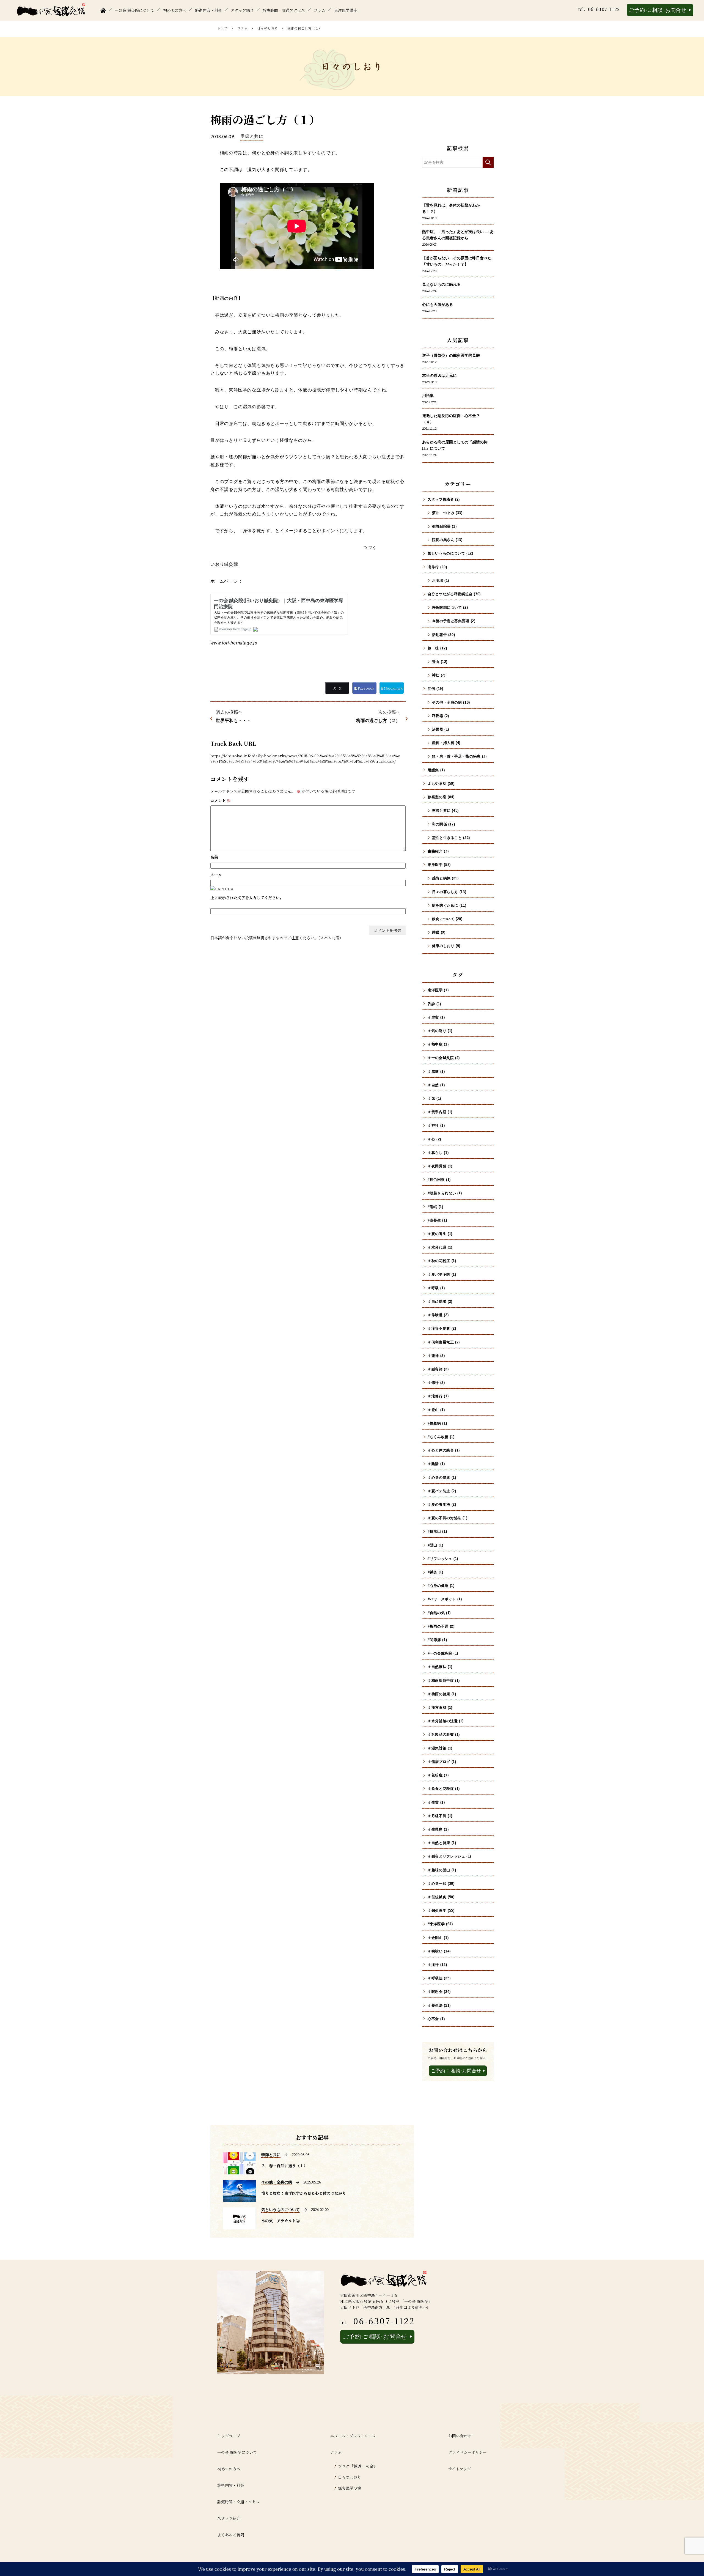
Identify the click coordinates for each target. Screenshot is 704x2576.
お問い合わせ (460, 2436)
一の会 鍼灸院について (134, 10)
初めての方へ (175, 10)
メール (216, 875)
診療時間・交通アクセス (284, 10)
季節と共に (252, 136)
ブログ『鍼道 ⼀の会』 (358, 2466)
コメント (221, 800)
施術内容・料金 (208, 10)
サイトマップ (460, 2469)
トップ (222, 28)
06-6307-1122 (604, 9)
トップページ (229, 2436)
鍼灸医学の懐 (350, 2488)
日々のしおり (268, 28)
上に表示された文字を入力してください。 (247, 898)
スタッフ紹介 (242, 10)
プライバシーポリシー (468, 2452)
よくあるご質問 (231, 2535)
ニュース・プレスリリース (353, 2436)
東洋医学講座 (346, 10)
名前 (214, 857)
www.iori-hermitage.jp (234, 643)
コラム (320, 10)
